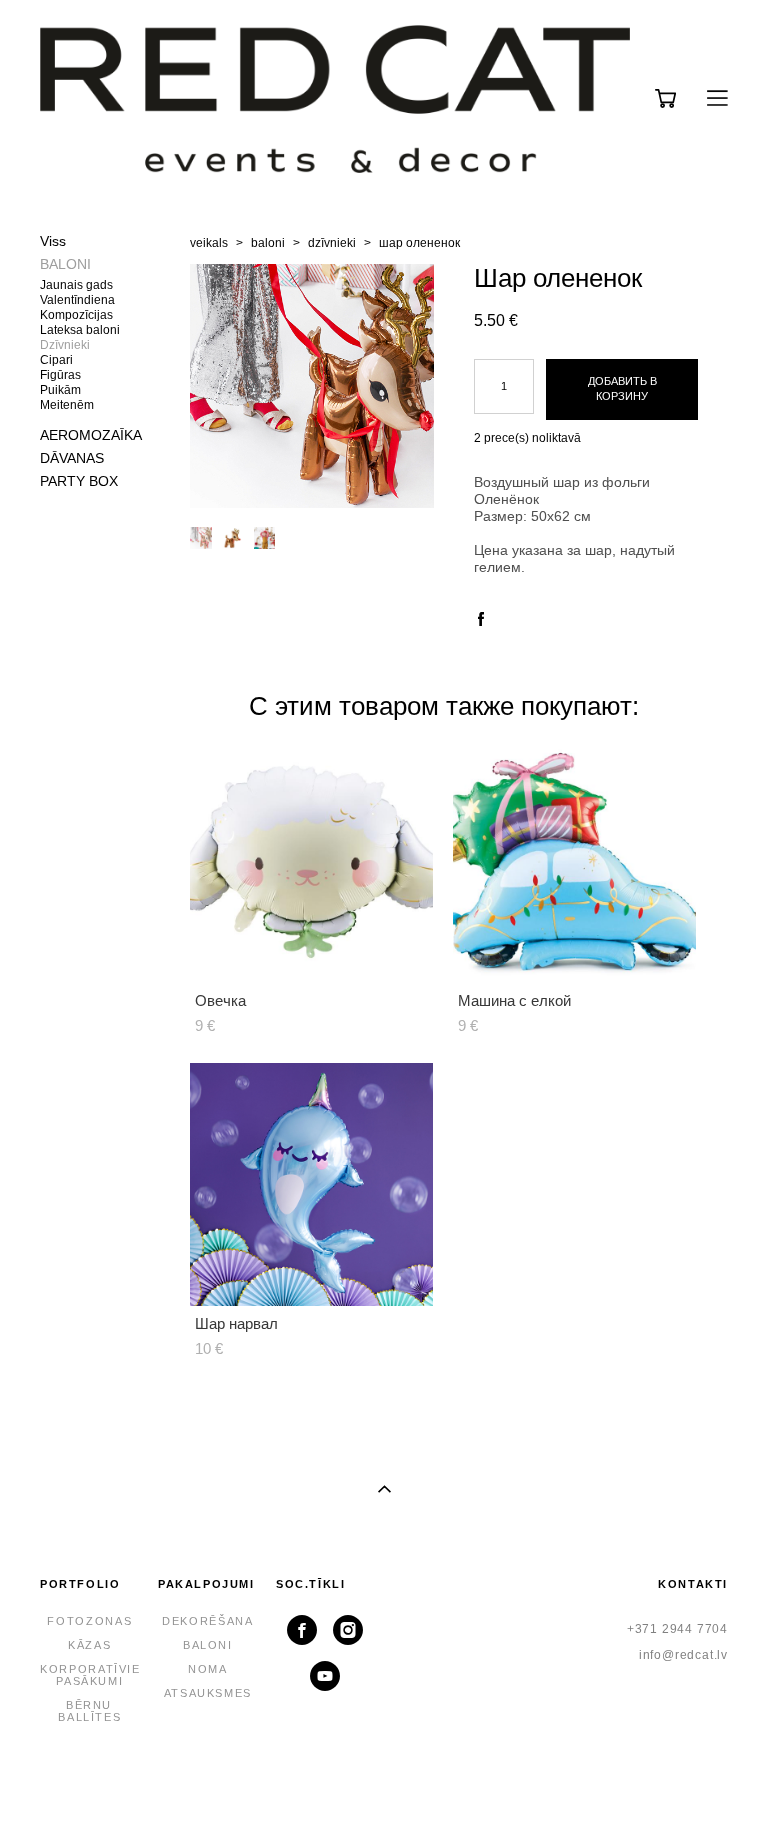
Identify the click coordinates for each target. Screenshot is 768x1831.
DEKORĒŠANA (208, 1621)
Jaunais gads (76, 285)
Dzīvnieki (65, 345)
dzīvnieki (332, 243)
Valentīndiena (77, 300)
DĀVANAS (72, 458)
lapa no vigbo (384, 1784)
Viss (53, 241)
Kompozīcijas (76, 315)
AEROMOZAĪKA (91, 435)
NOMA (208, 1669)
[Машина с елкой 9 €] (574, 861)
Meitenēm (67, 405)
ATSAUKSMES (208, 1693)
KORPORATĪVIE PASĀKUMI (90, 1675)
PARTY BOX (79, 481)
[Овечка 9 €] (311, 861)
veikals (209, 243)
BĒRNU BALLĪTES (89, 1711)
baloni (268, 243)
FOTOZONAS (89, 1621)
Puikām (60, 390)
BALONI (65, 264)
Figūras (60, 375)
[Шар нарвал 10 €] (311, 1184)
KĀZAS (89, 1645)
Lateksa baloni (80, 330)
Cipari (56, 360)
